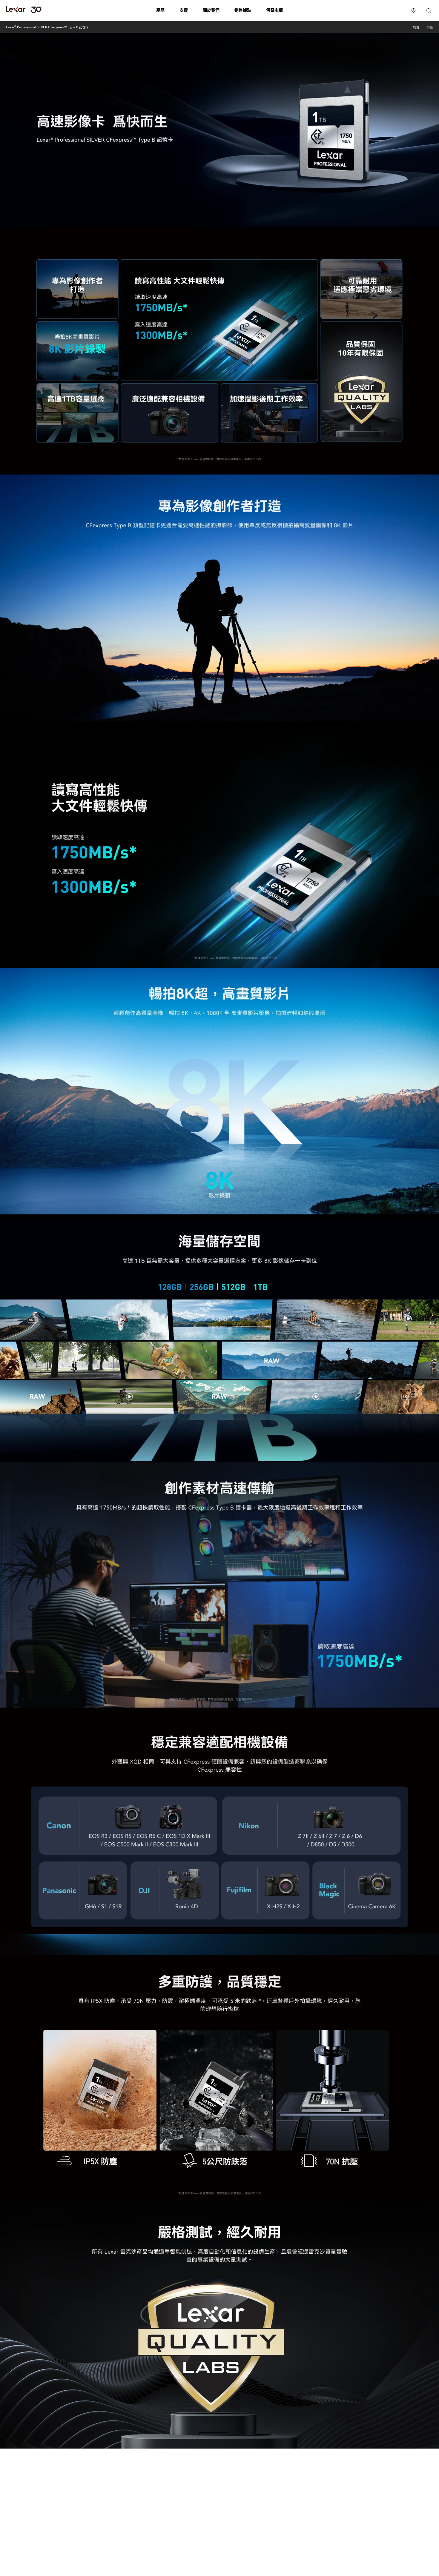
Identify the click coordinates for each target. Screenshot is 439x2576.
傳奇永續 (274, 10)
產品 (160, 10)
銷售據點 (243, 10)
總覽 (416, 27)
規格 (430, 27)
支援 (184, 10)
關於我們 (211, 10)
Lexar (24, 10)
